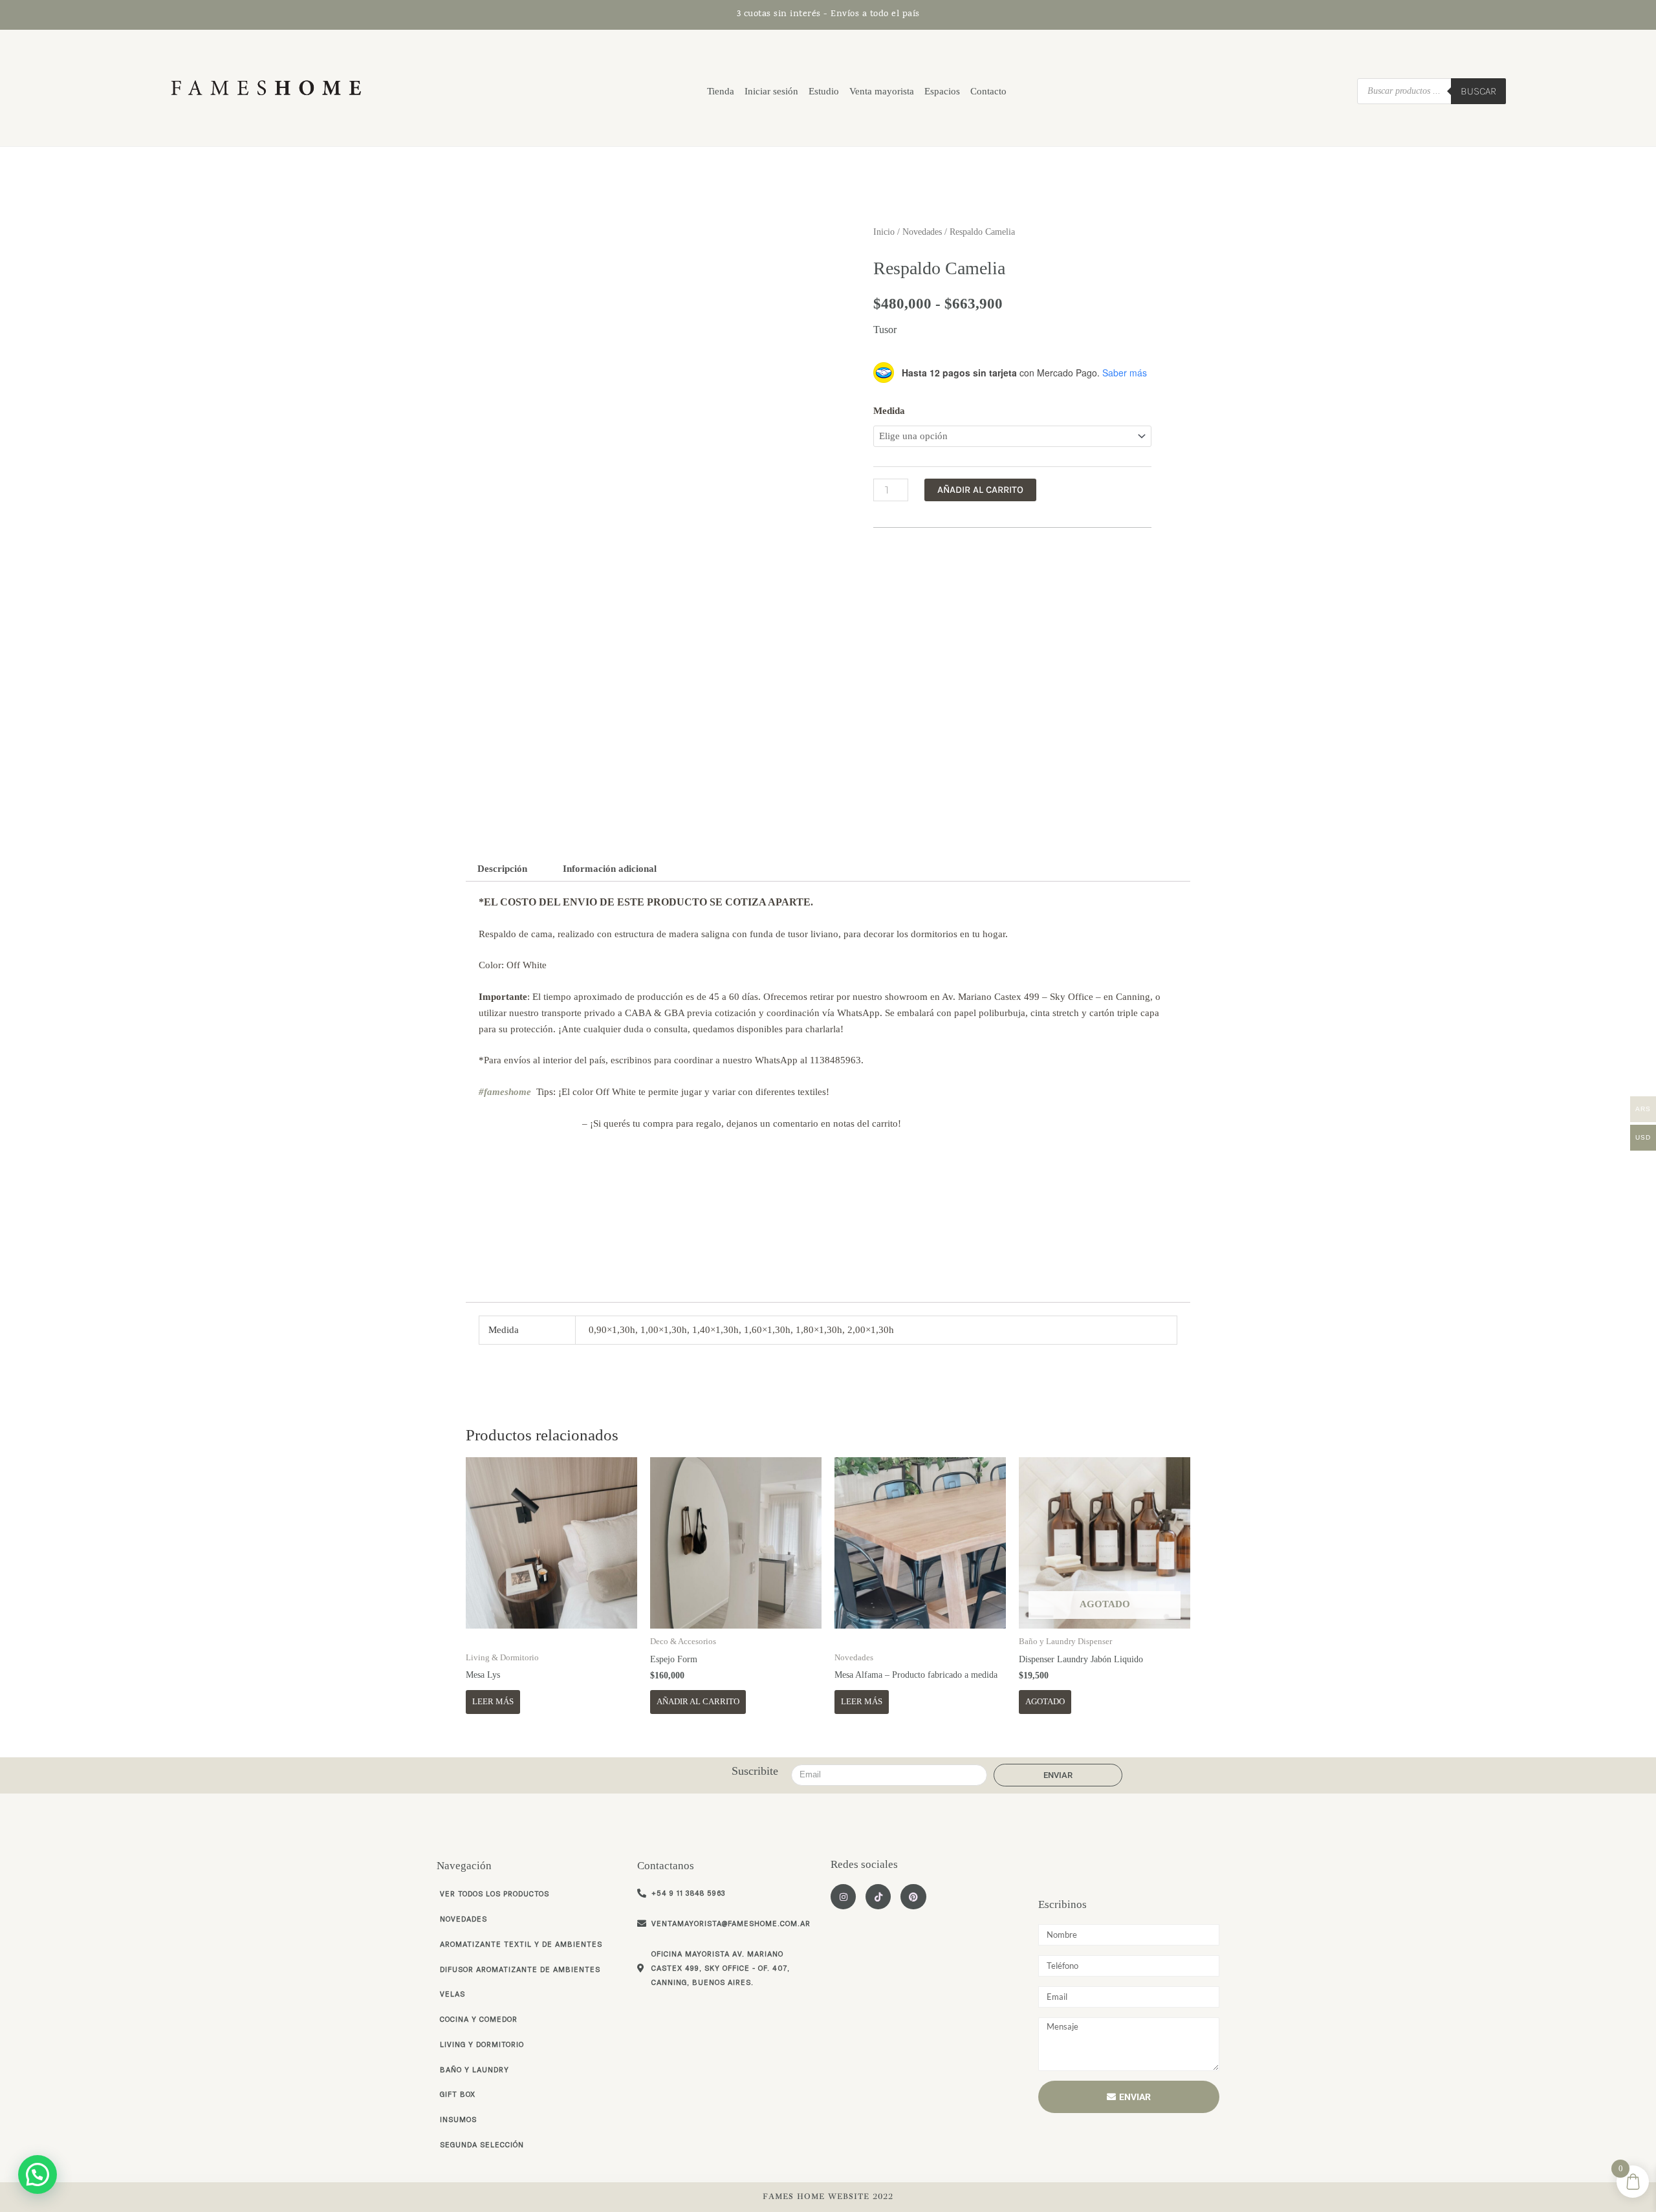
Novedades (922, 232)
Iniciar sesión (771, 91)
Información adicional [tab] (610, 869)
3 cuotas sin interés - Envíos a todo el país (828, 15)
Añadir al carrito (980, 490)
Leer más (493, 1701)
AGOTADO (1045, 1701)
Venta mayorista (882, 91)
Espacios (942, 91)
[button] (38, 2174)
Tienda (721, 91)
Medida (889, 411)
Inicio (884, 232)
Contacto (988, 91)
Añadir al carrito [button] (698, 1701)
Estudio (824, 91)
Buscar (1478, 91)
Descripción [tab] (502, 869)
